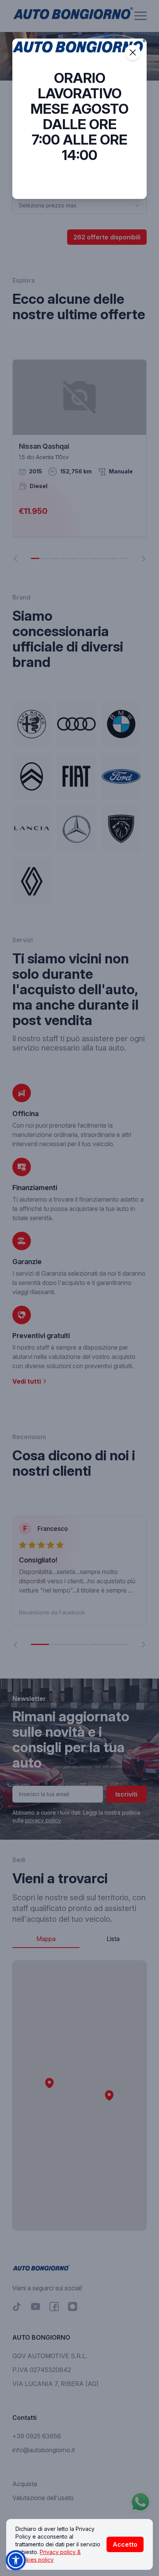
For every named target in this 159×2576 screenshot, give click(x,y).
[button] (16, 2560)
